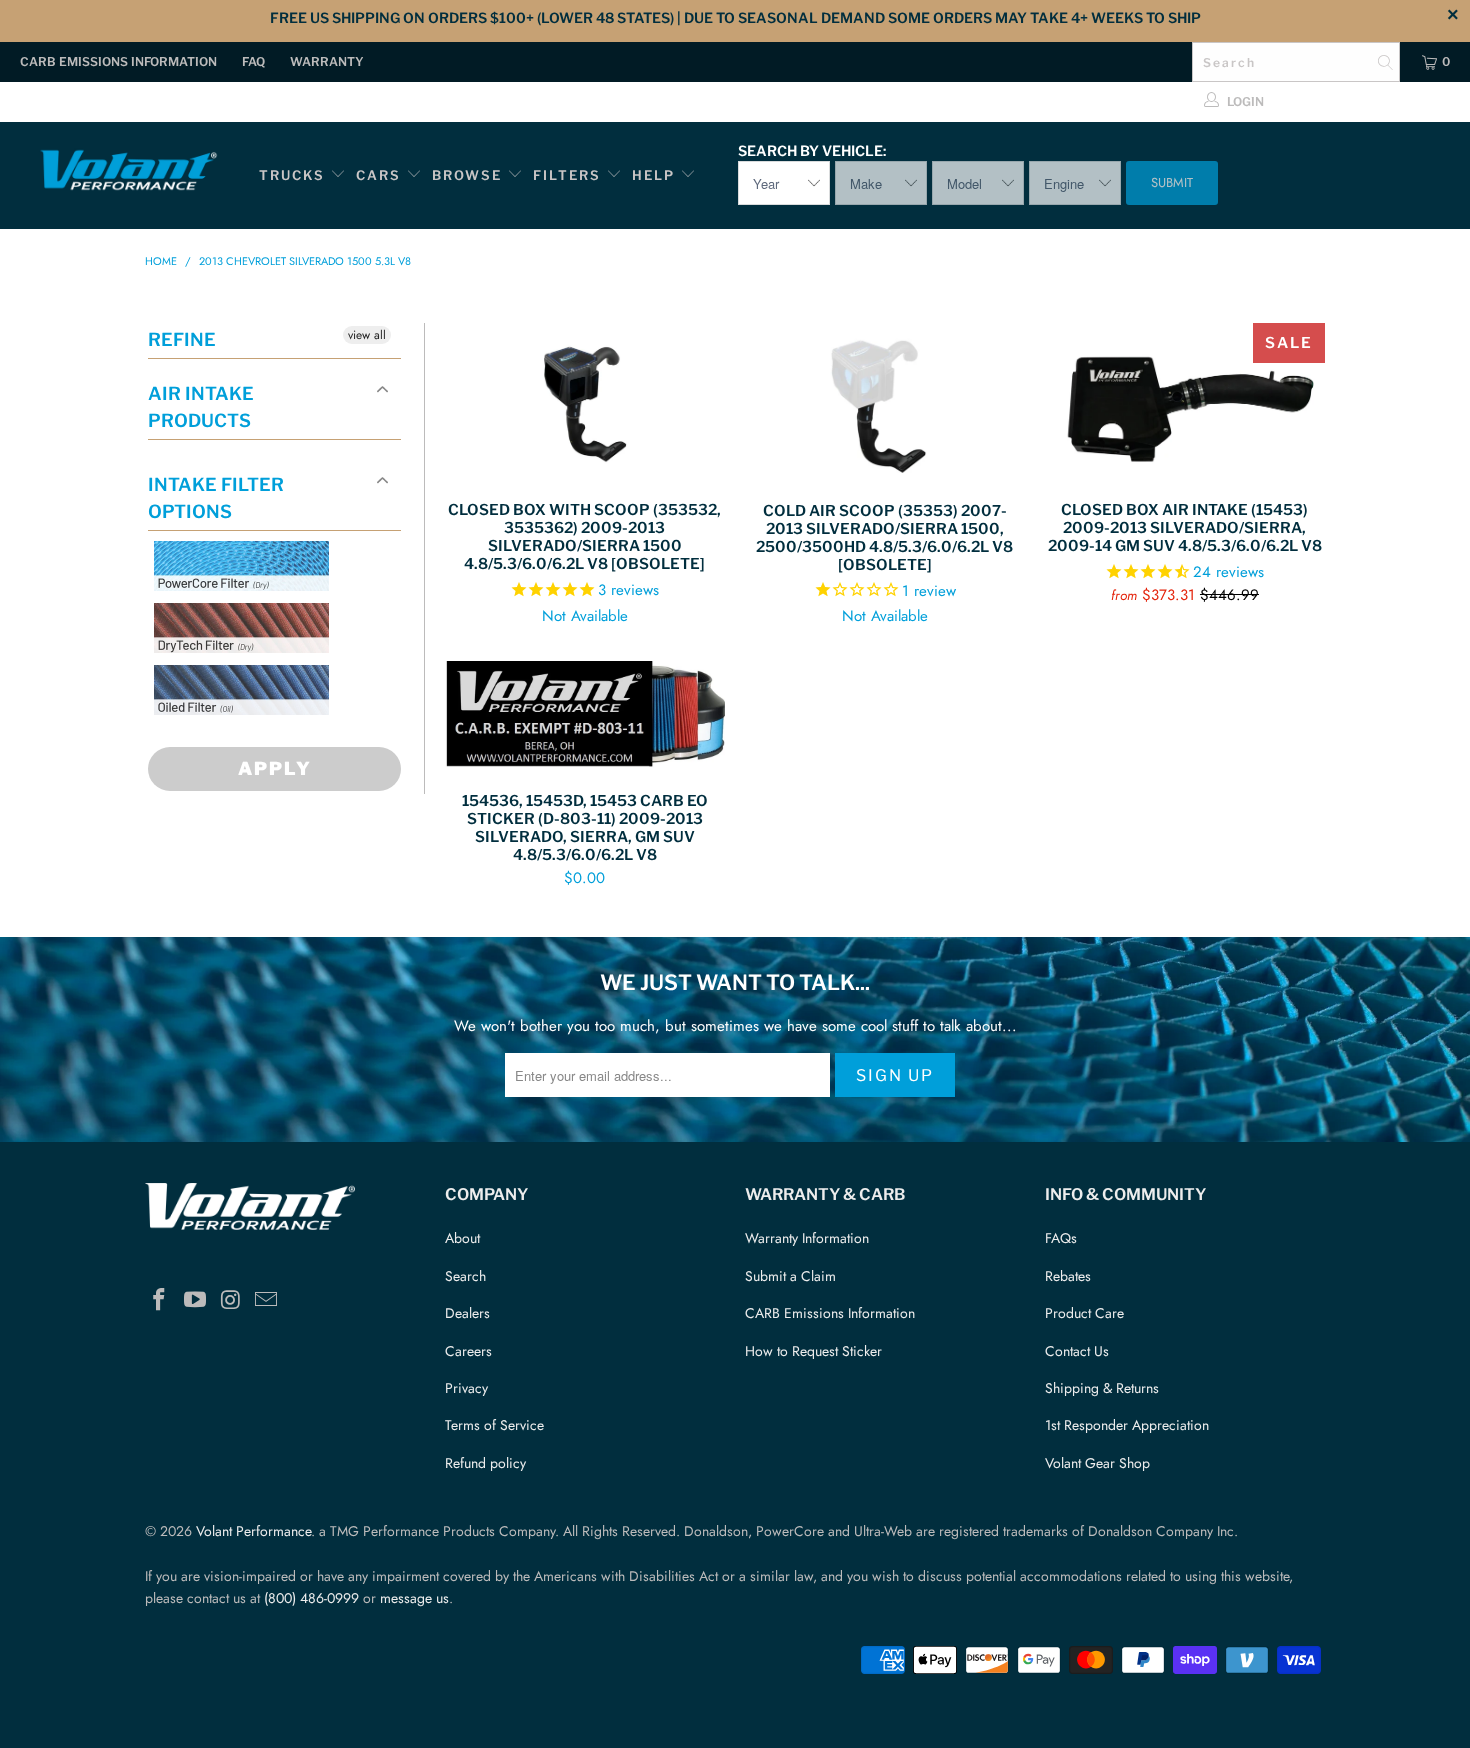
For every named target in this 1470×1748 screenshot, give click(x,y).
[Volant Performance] (127, 173)
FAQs (1061, 1238)
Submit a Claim (790, 1276)
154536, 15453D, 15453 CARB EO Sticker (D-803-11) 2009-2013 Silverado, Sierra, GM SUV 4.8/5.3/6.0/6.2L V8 (585, 716)
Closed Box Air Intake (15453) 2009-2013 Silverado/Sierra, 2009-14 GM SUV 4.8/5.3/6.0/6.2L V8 (1185, 402)
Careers (468, 1351)
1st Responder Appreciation (1127, 1425)
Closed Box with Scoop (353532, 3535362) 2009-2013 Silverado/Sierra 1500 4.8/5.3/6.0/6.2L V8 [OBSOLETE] (585, 402)
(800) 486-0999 (311, 1598)
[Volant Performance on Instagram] (231, 1300)
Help (653, 175)
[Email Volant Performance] (267, 1300)
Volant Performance (253, 1531)
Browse (467, 175)
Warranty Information (807, 1238)
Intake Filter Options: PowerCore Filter (235, 614)
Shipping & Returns (1102, 1388)
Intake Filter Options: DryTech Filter (235, 676)
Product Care (1084, 1313)
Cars (378, 175)
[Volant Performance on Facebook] (160, 1300)
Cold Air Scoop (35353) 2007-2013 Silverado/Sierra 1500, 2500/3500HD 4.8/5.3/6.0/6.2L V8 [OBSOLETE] (885, 402)
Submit (1172, 182)
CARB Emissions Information (118, 61)
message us (414, 1598)
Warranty (327, 61)
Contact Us (1077, 1351)
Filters (569, 175)
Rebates (1068, 1276)
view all (367, 335)
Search (465, 1276)
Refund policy (485, 1463)
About (462, 1238)
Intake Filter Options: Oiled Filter (254, 738)
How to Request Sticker (813, 1351)
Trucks (292, 175)
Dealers (467, 1313)
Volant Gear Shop (1097, 1463)
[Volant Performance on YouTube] (196, 1300)
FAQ (253, 61)
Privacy (466, 1388)
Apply (275, 768)
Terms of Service (494, 1425)
